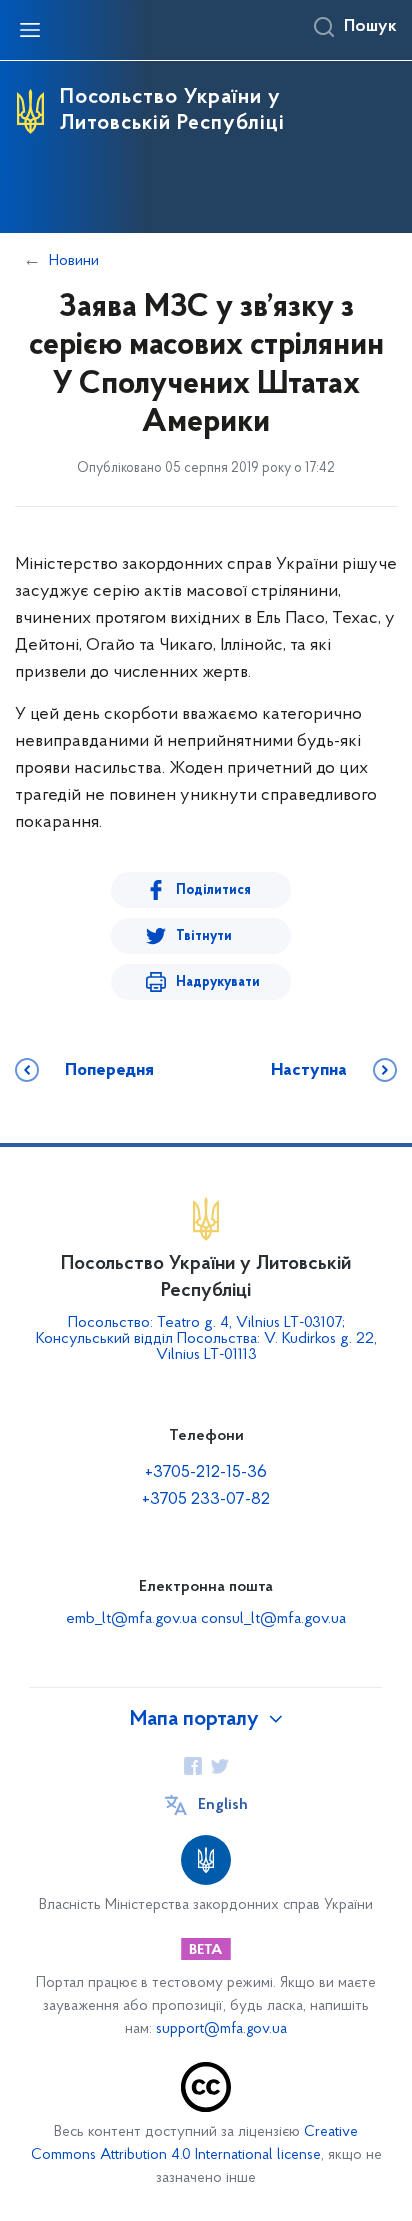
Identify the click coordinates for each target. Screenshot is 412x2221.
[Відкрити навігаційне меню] (30, 30)
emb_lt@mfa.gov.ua (131, 1619)
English (223, 1805)
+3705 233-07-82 (206, 1500)
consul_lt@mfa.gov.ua (273, 1619)
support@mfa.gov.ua (221, 2029)
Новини (74, 261)
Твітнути (204, 936)
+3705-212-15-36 (206, 1473)
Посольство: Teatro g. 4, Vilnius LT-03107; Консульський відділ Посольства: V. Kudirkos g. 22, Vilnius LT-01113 (206, 1339)
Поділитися (213, 890)
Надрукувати (218, 982)
